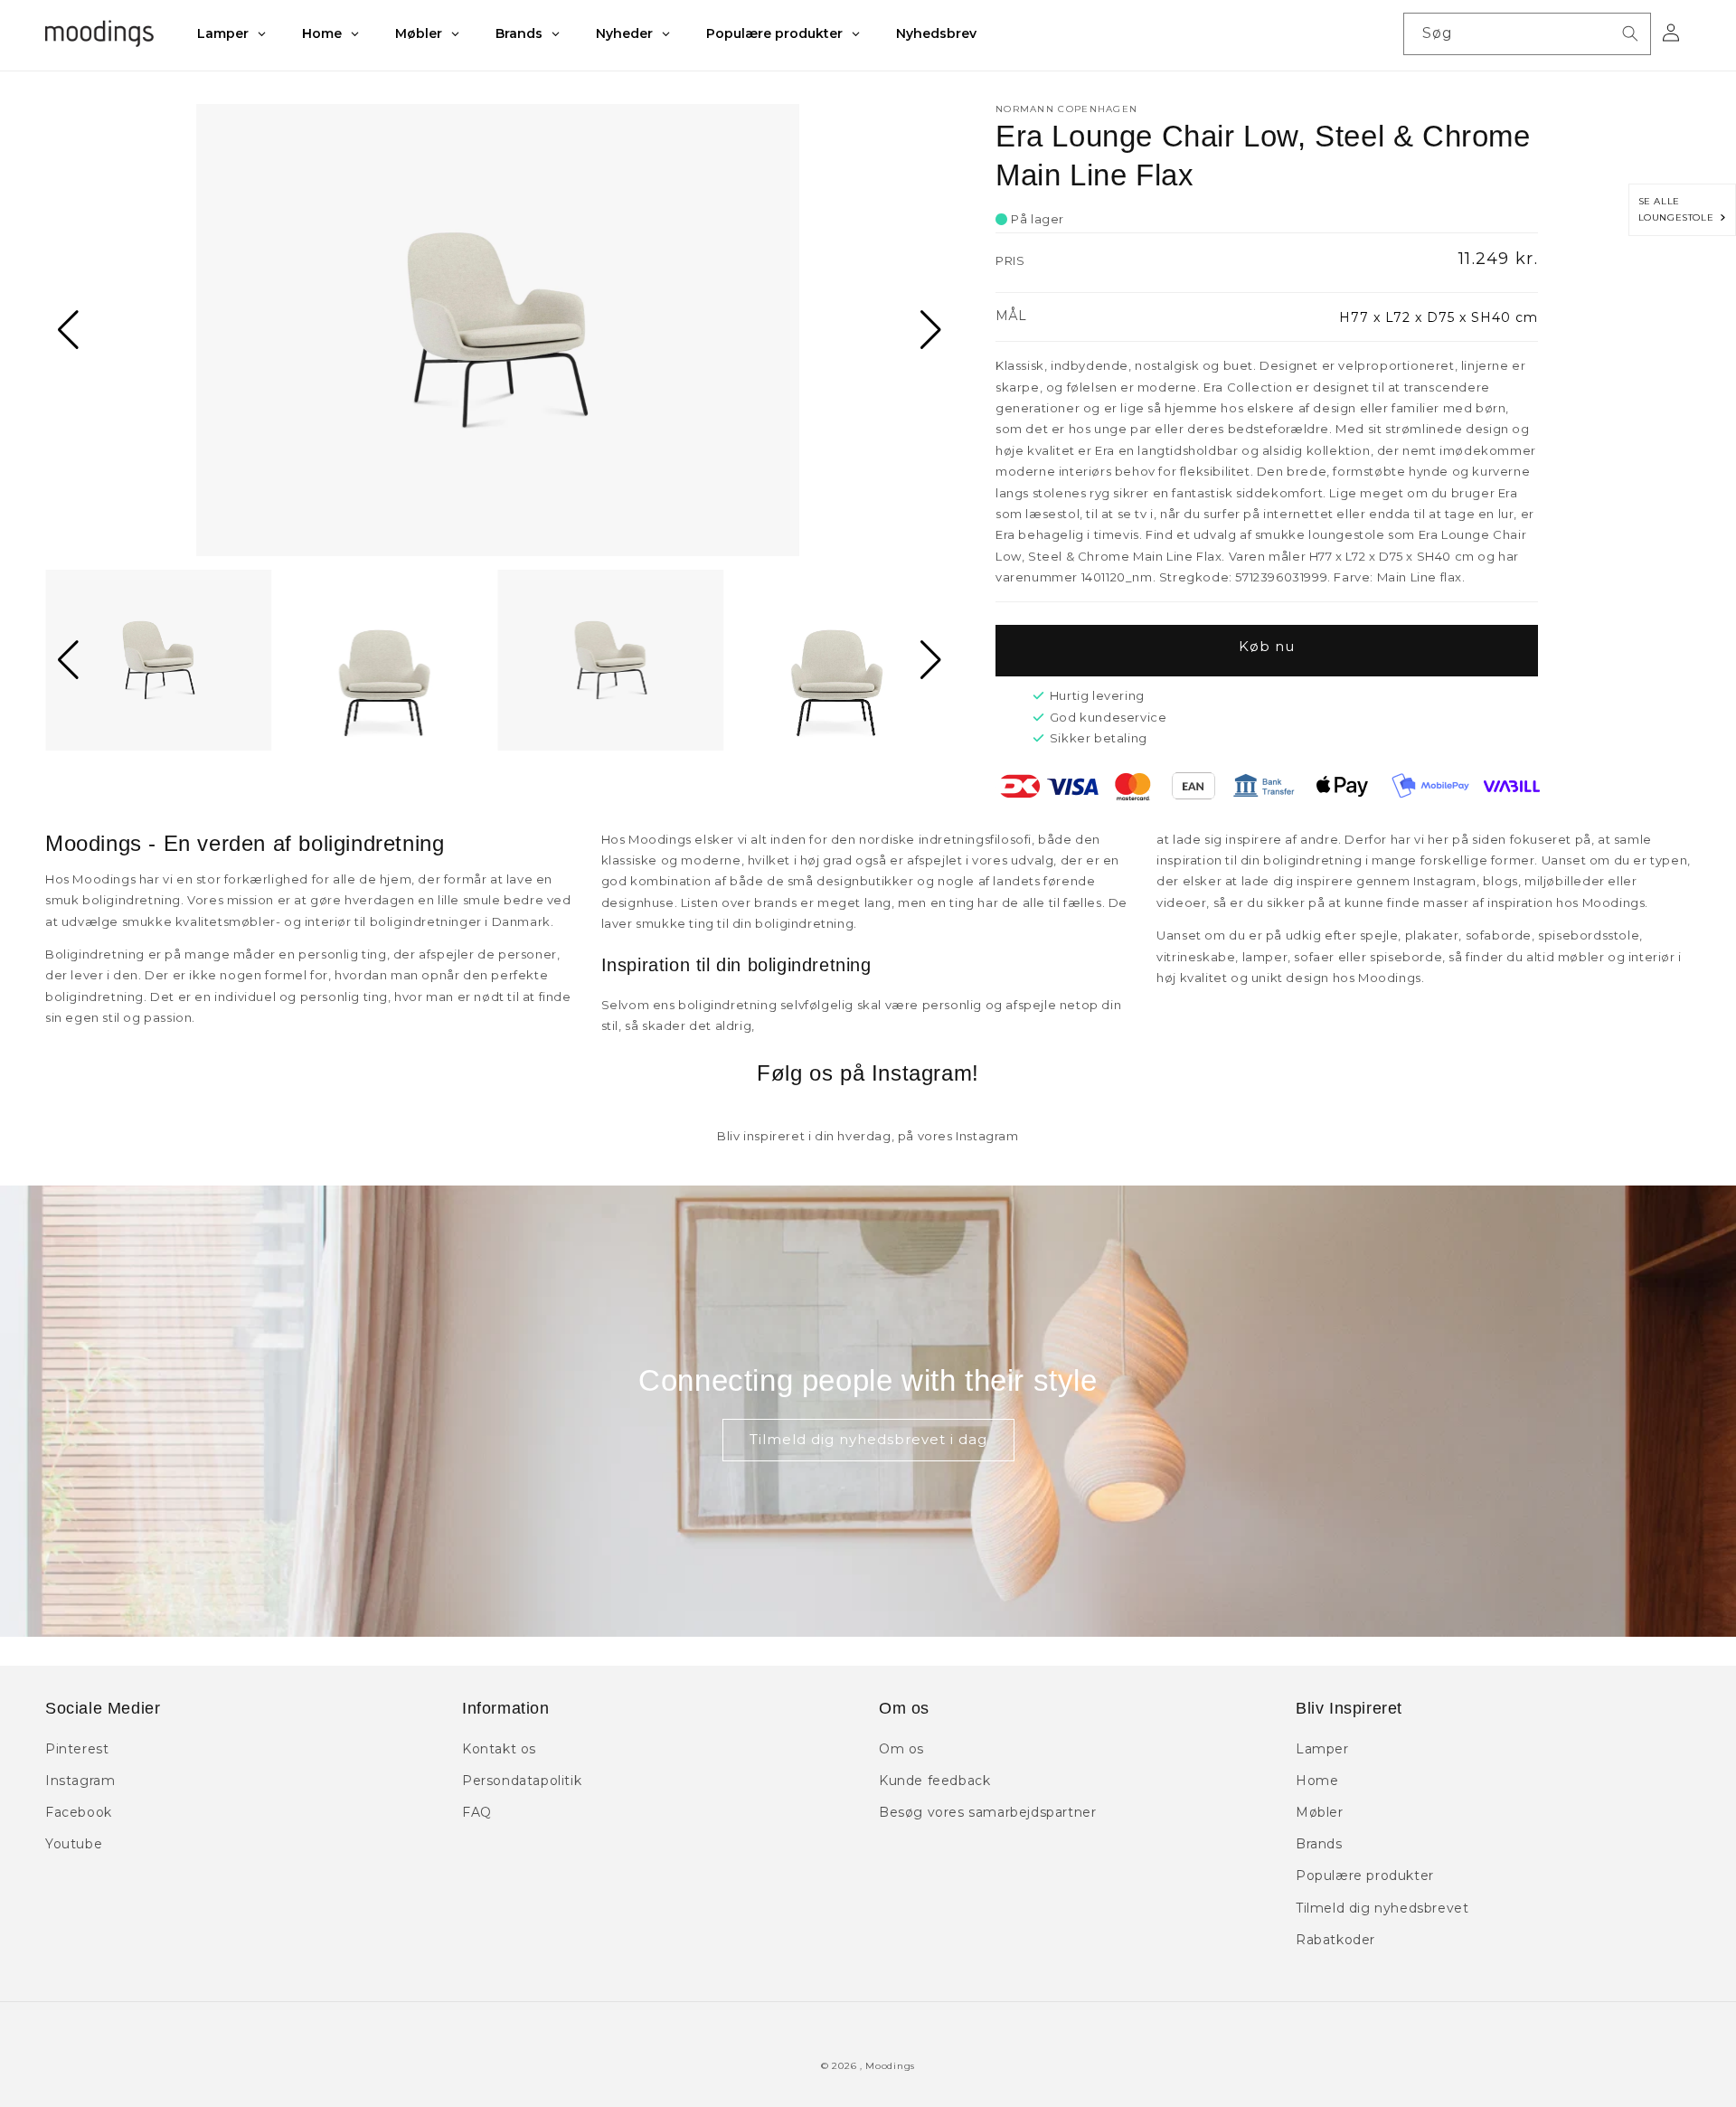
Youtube (74, 1844)
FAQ (477, 1812)
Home (1317, 1781)
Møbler (1320, 1812)
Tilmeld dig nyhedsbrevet (1382, 1908)
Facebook (79, 1812)
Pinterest (77, 1749)
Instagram (80, 1781)
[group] (498, 330)
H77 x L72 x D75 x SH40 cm (1439, 317)
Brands (1319, 1844)
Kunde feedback (934, 1781)
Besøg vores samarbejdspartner (987, 1812)
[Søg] (1630, 33)
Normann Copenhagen (1066, 109)
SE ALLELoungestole (1679, 209)
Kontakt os (499, 1749)
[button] (66, 330)
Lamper (1322, 1749)
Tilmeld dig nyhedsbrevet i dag (868, 1439)
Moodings (890, 2066)
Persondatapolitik (522, 1781)
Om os (901, 1749)
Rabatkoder (1335, 1940)
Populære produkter (1365, 1876)
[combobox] (1527, 34)
